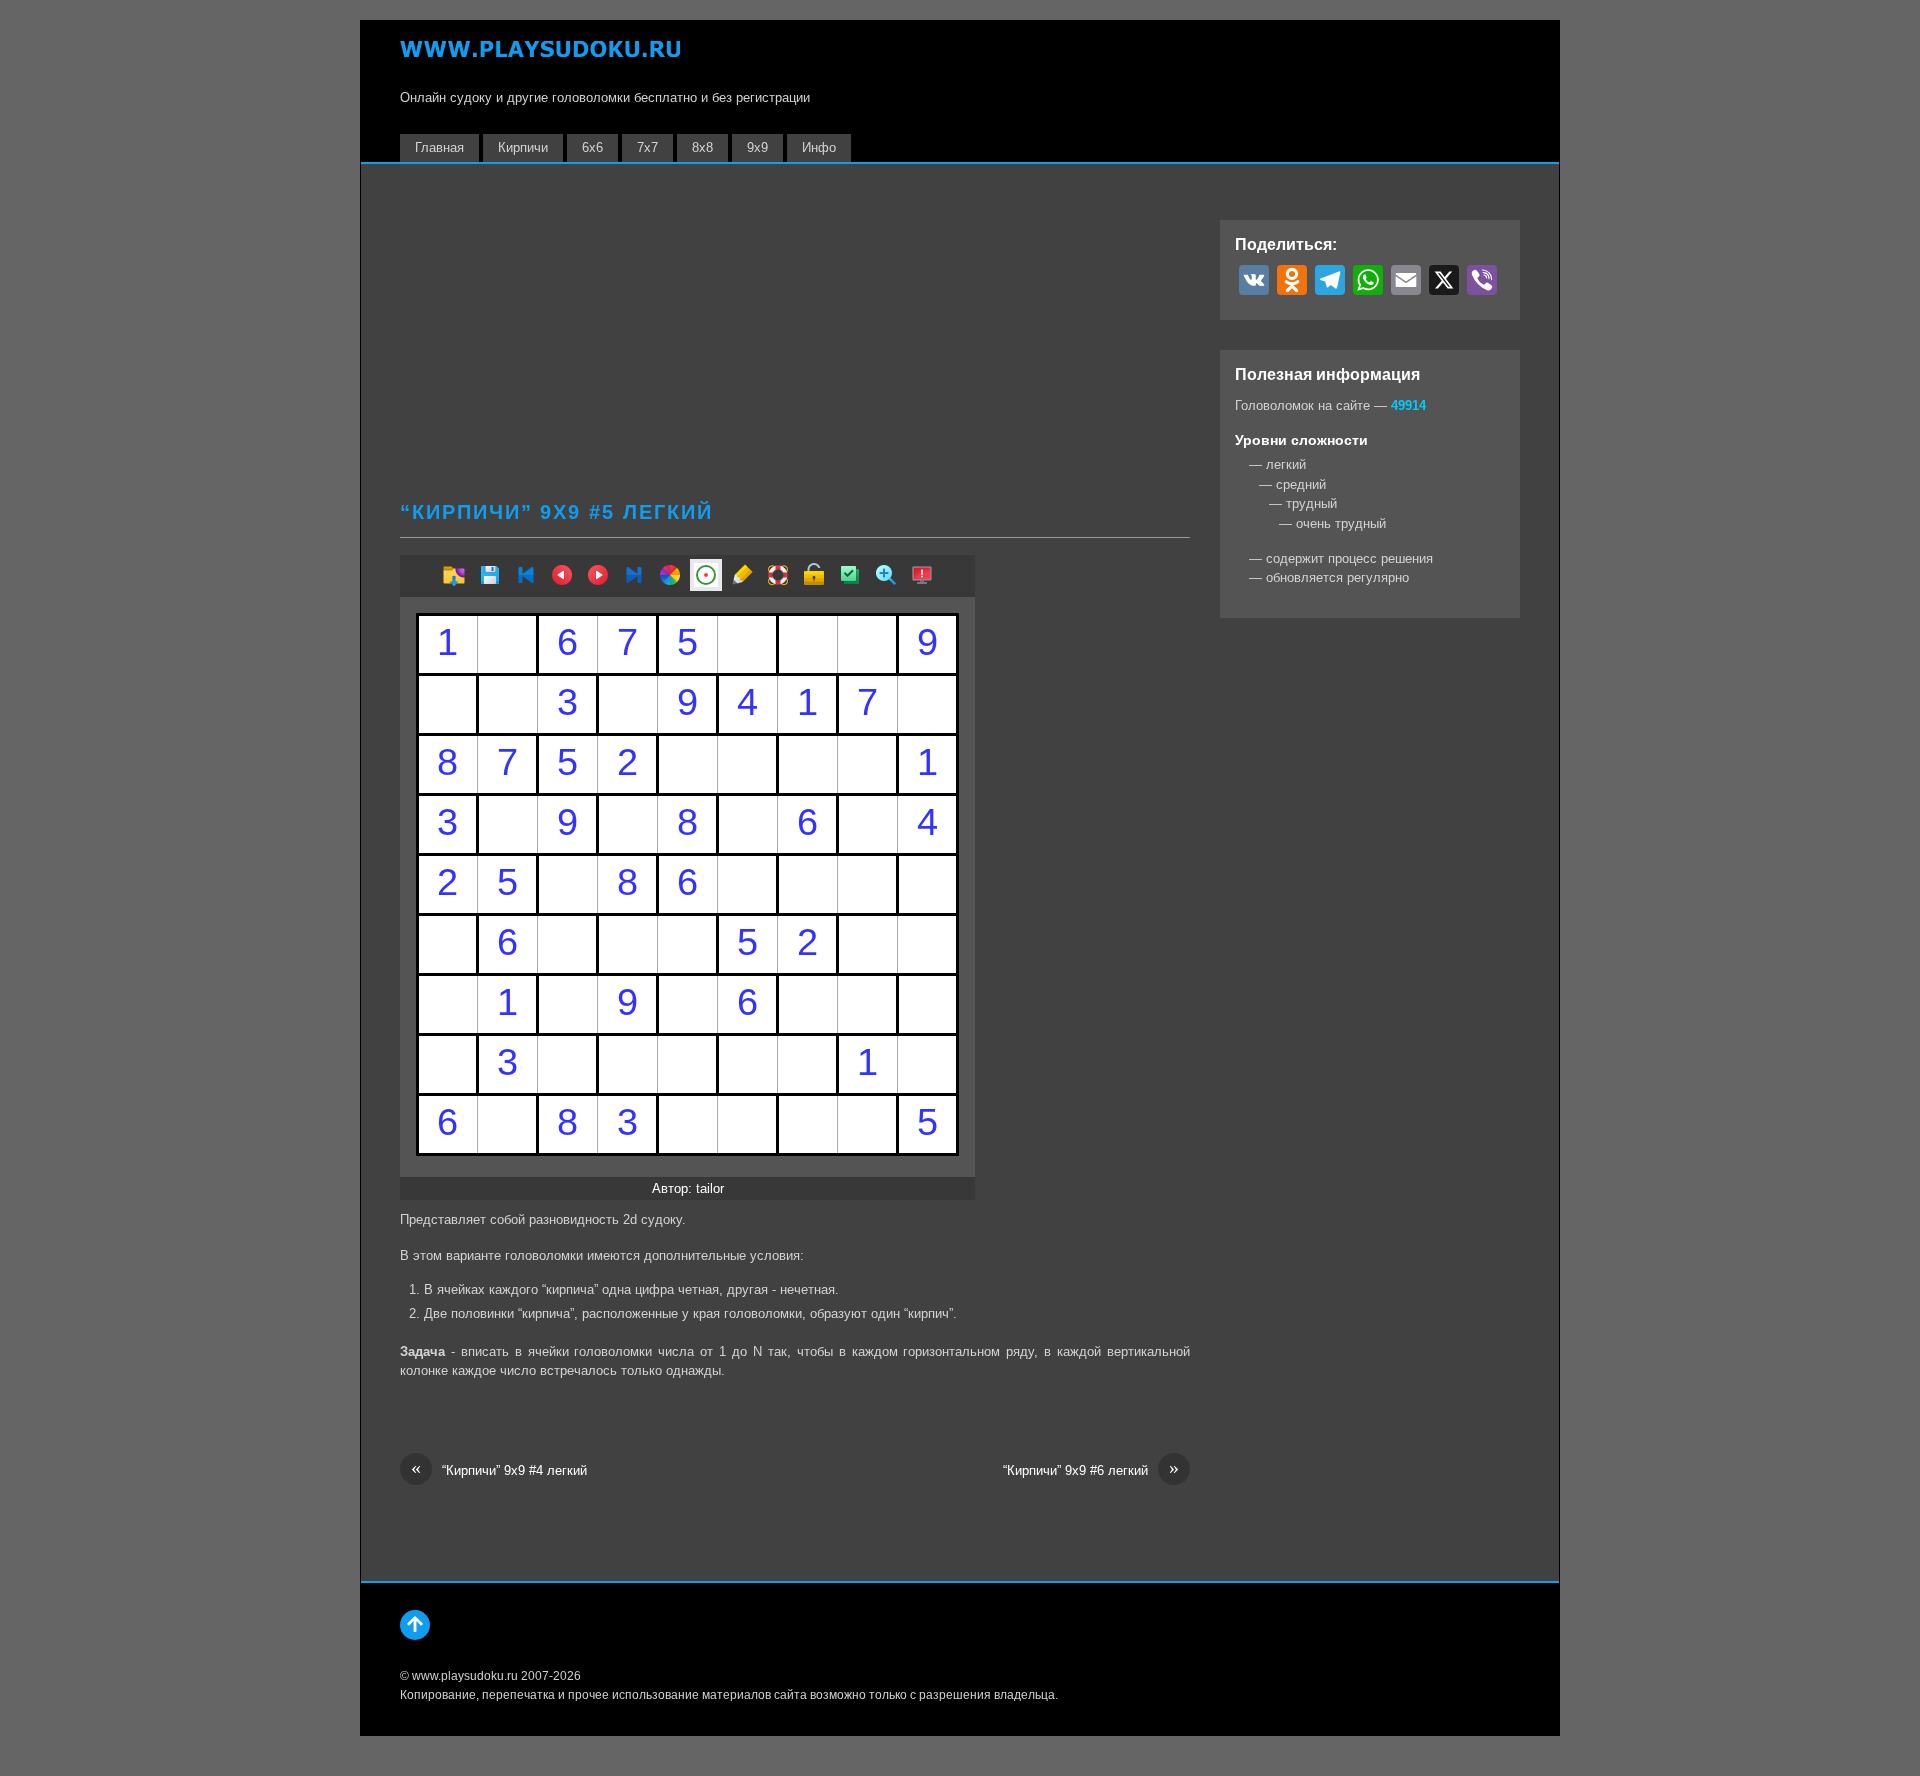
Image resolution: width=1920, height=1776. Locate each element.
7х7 (647, 147)
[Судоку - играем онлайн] (540, 58)
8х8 (702, 147)
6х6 (592, 147)
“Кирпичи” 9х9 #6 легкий (1091, 1469)
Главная (439, 147)
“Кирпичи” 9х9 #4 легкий (499, 1469)
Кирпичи (523, 147)
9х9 (757, 147)
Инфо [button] (819, 147)
